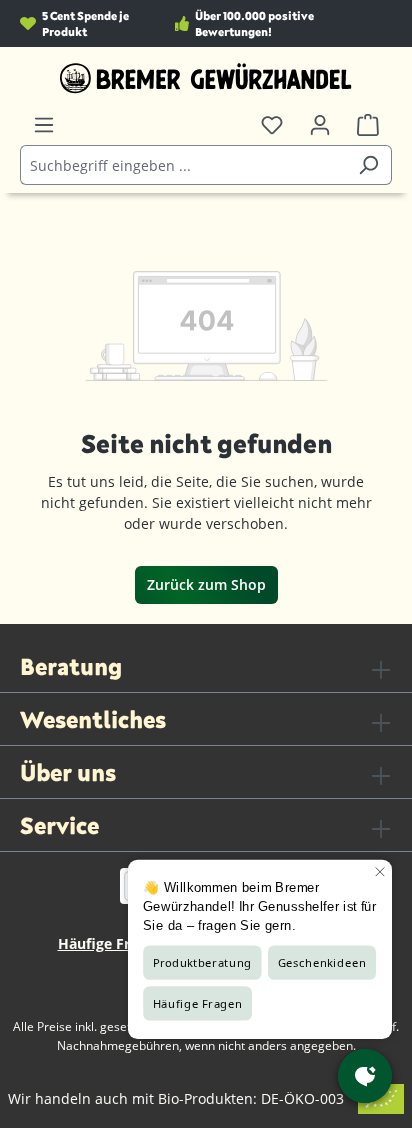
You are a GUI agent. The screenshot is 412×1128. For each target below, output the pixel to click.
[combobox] (183, 165)
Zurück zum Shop (206, 584)
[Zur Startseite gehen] (206, 78)
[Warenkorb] (368, 125)
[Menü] (44, 125)
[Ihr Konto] (320, 125)
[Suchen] (368, 165)
